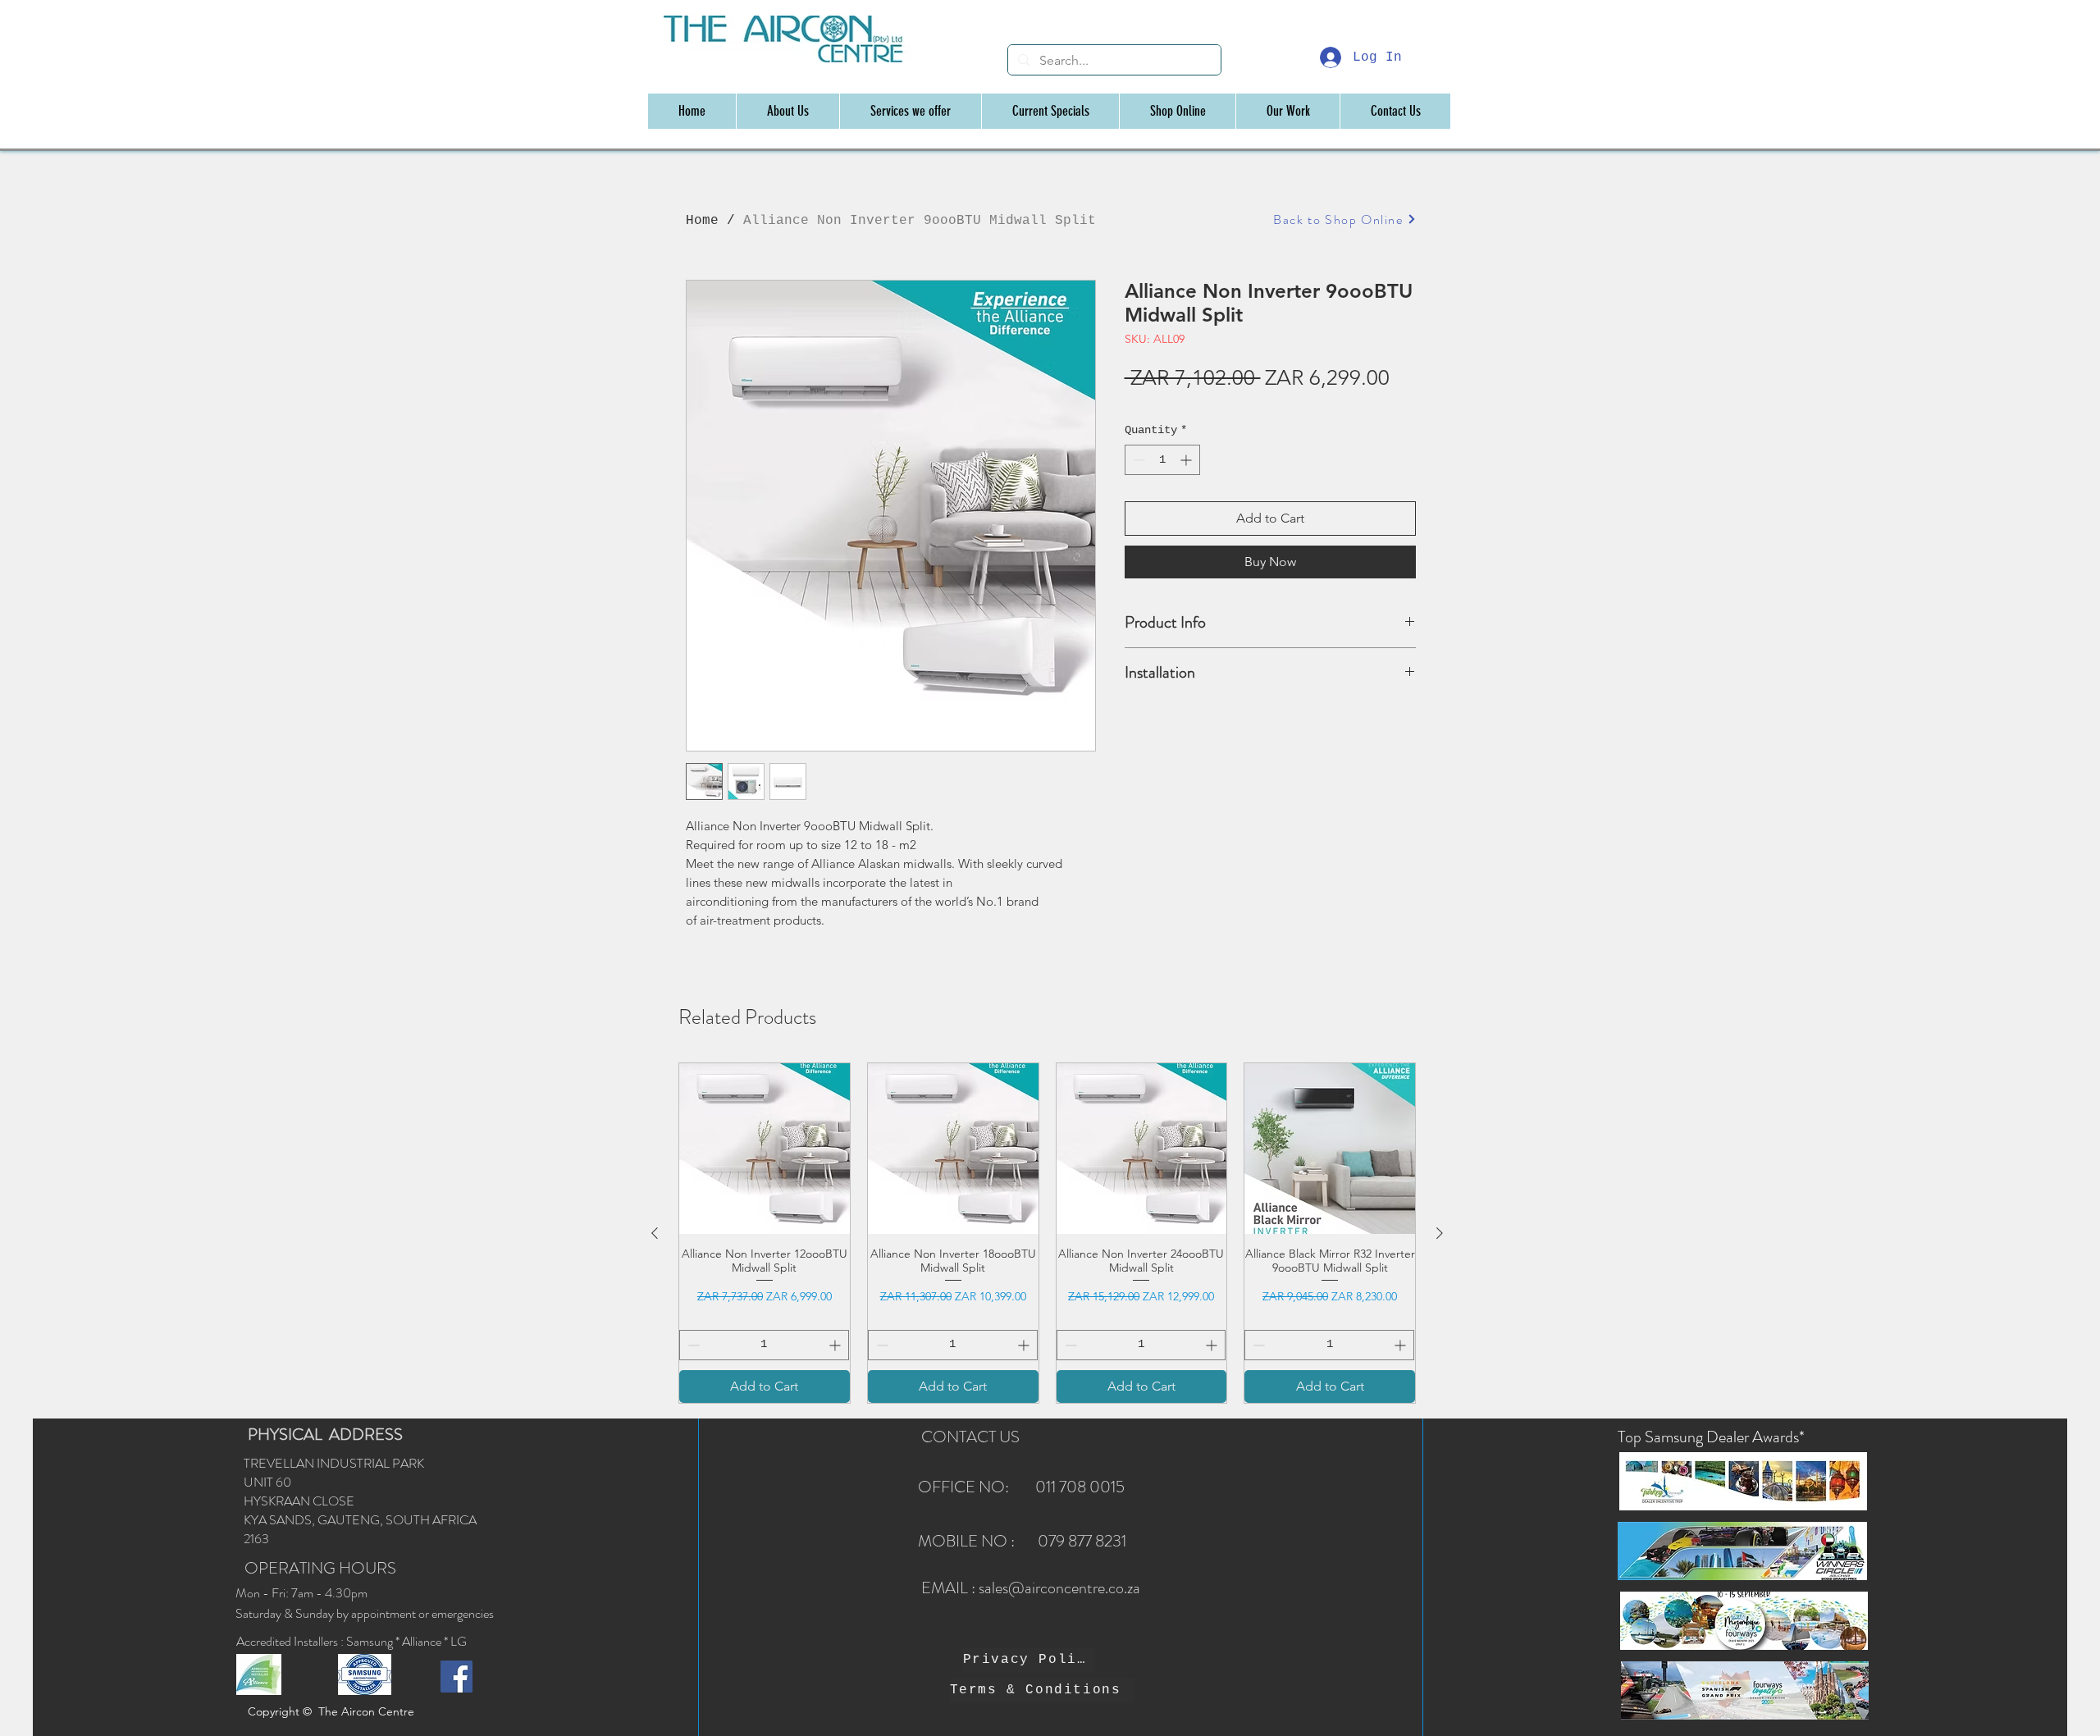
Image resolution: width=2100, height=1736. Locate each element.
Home (702, 221)
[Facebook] (457, 1677)
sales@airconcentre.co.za (1059, 1588)
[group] (1047, 1233)
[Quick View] (765, 1149)
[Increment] (1187, 460)
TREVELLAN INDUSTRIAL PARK (334, 1463)
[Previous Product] (655, 1233)
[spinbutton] (1162, 460)
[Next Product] (1440, 1233)
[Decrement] (1137, 460)
